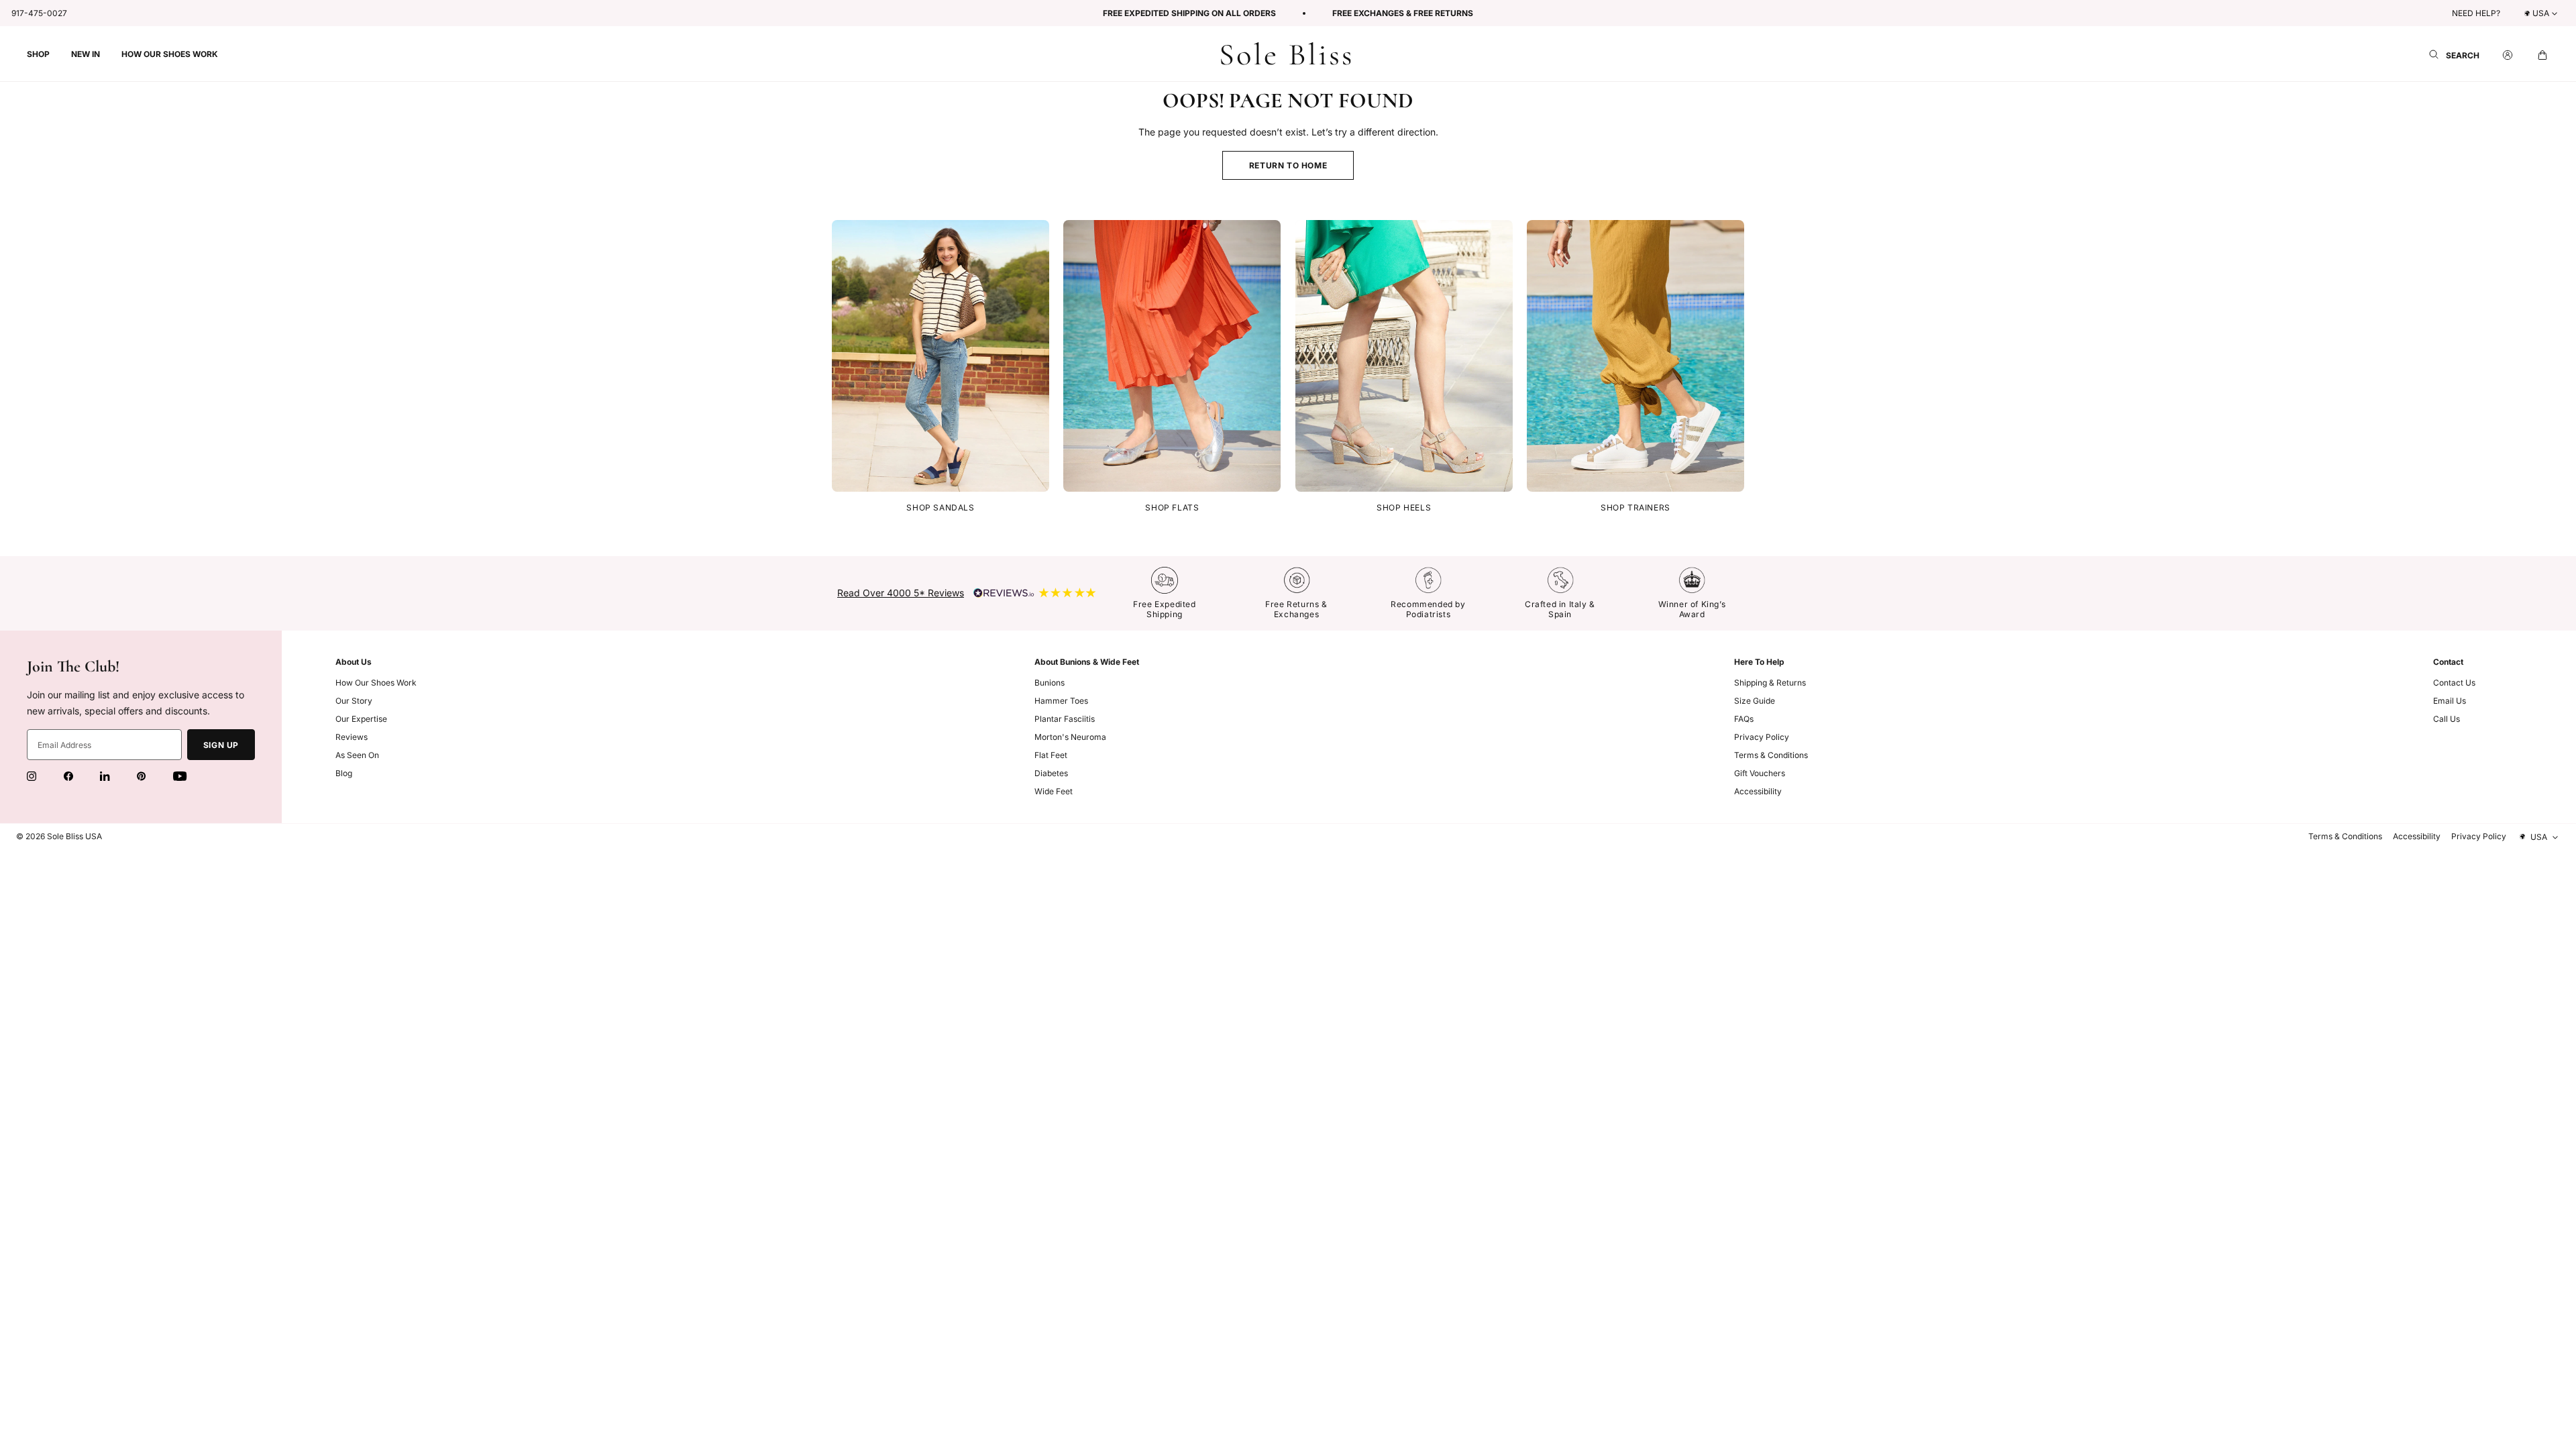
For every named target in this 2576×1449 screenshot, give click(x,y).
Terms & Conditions (1771, 755)
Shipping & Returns (1770, 683)
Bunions (1050, 683)
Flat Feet (1051, 755)
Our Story (354, 701)
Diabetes (1051, 773)
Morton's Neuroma (1070, 737)
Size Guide (1755, 701)
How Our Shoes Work (376, 683)
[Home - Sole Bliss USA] (1286, 54)
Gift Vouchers (1760, 773)
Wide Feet (1054, 791)
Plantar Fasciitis (1065, 719)
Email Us (2450, 701)
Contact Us (2454, 683)
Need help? (2476, 13)
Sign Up (221, 745)
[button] (38, 54)
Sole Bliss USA (74, 836)
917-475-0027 (39, 13)
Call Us (2447, 719)
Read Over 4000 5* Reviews (901, 593)
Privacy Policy (1762, 737)
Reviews (352, 737)
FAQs (1744, 719)
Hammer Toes (1061, 701)
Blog (344, 773)
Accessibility (1758, 791)
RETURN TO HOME (1288, 165)
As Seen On (357, 755)
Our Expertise (361, 719)
